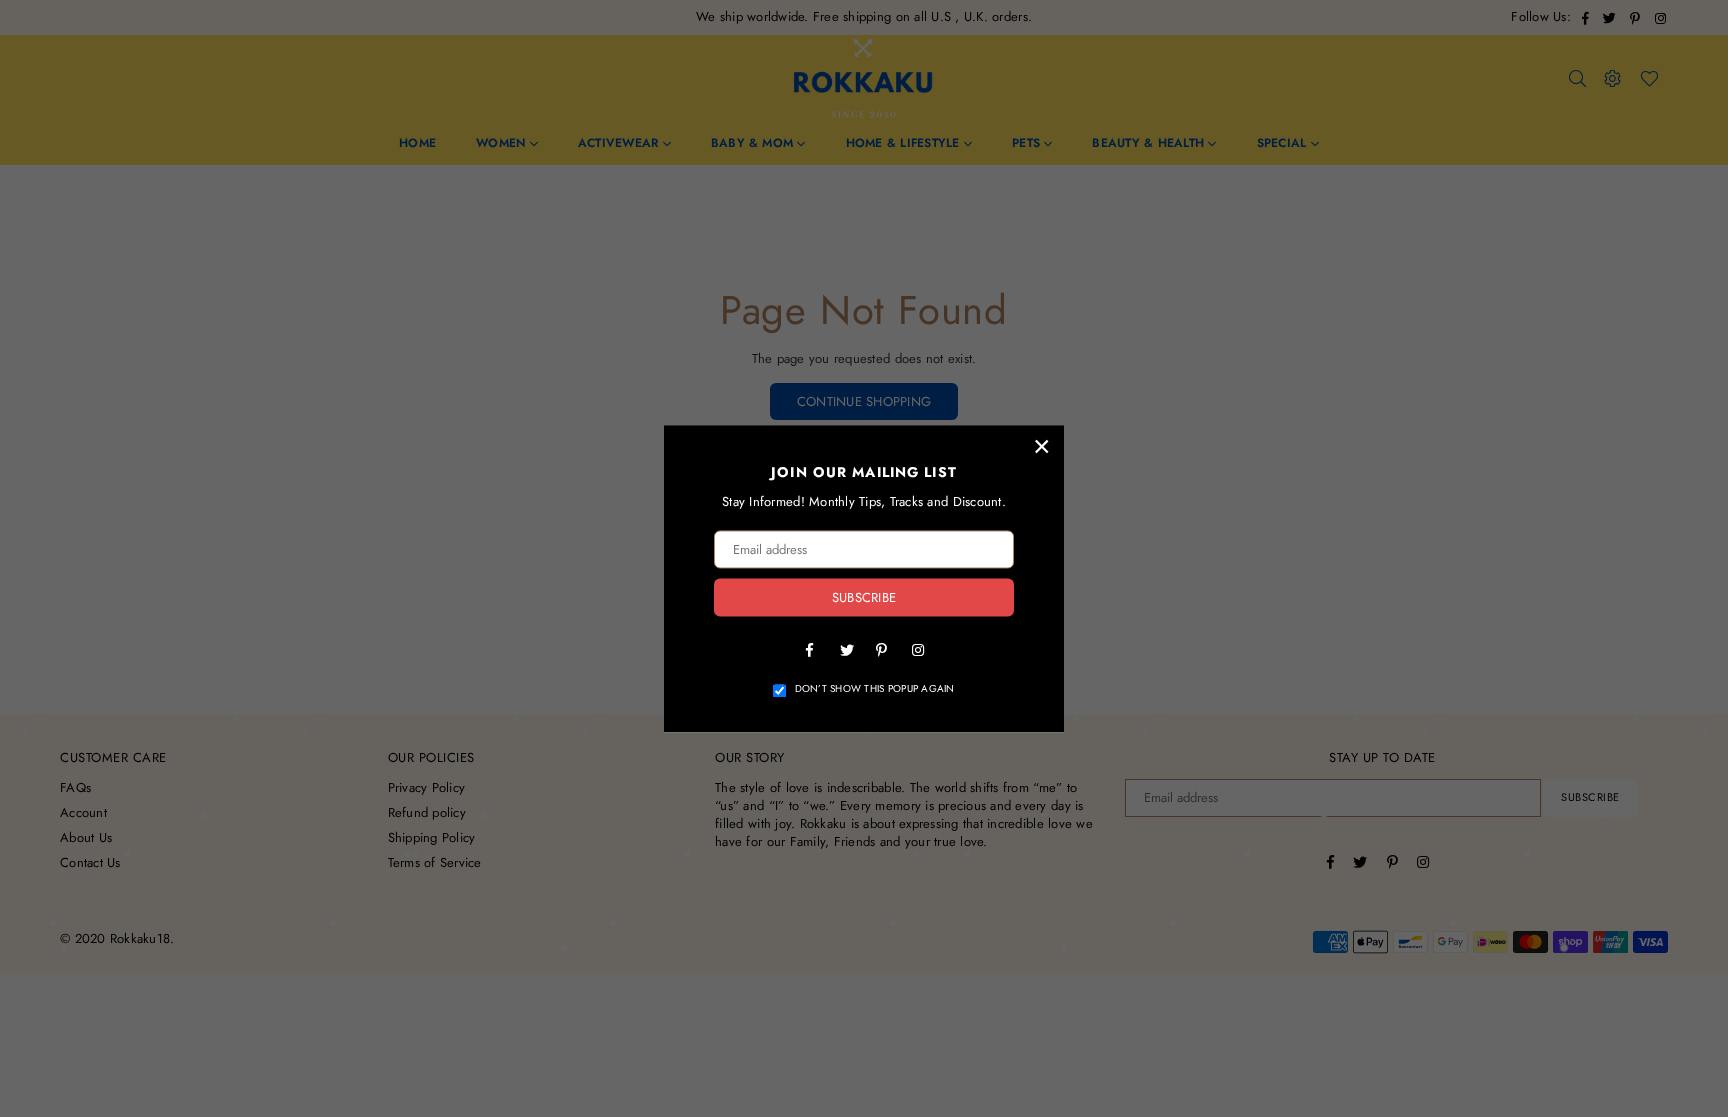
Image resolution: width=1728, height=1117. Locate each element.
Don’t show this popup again (875, 690)
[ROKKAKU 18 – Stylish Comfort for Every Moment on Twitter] (846, 650)
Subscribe (864, 597)
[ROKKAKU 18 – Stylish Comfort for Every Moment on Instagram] (918, 650)
